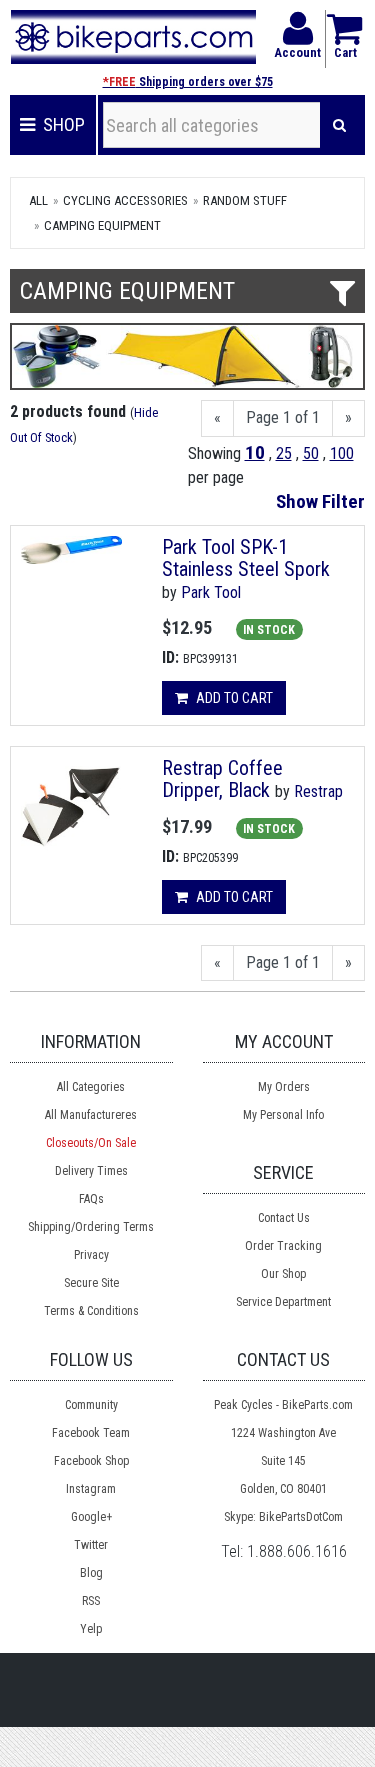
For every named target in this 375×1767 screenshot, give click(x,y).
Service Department (283, 1302)
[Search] (339, 125)
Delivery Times (91, 1171)
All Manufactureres (91, 1115)
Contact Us (284, 1218)
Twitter (91, 1545)
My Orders (284, 1087)
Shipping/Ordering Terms (91, 1227)
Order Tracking (283, 1246)
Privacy (91, 1255)
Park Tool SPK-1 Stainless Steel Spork (246, 558)
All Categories (91, 1087)
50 (311, 453)
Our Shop (283, 1274)
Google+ (91, 1517)
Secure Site (91, 1283)
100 (342, 453)
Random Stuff (245, 200)
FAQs (91, 1199)
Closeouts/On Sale (91, 1143)
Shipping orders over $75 (188, 82)
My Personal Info (283, 1115)
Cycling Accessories (125, 200)
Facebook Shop (91, 1461)
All (38, 200)
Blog (91, 1573)
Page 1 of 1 (283, 417)
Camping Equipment (102, 225)
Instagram (91, 1489)
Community (91, 1405)
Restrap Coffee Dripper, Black (222, 779)
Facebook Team (91, 1433)
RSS (91, 1601)
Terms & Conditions (91, 1311)
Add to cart (233, 698)
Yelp (91, 1629)
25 (284, 453)
